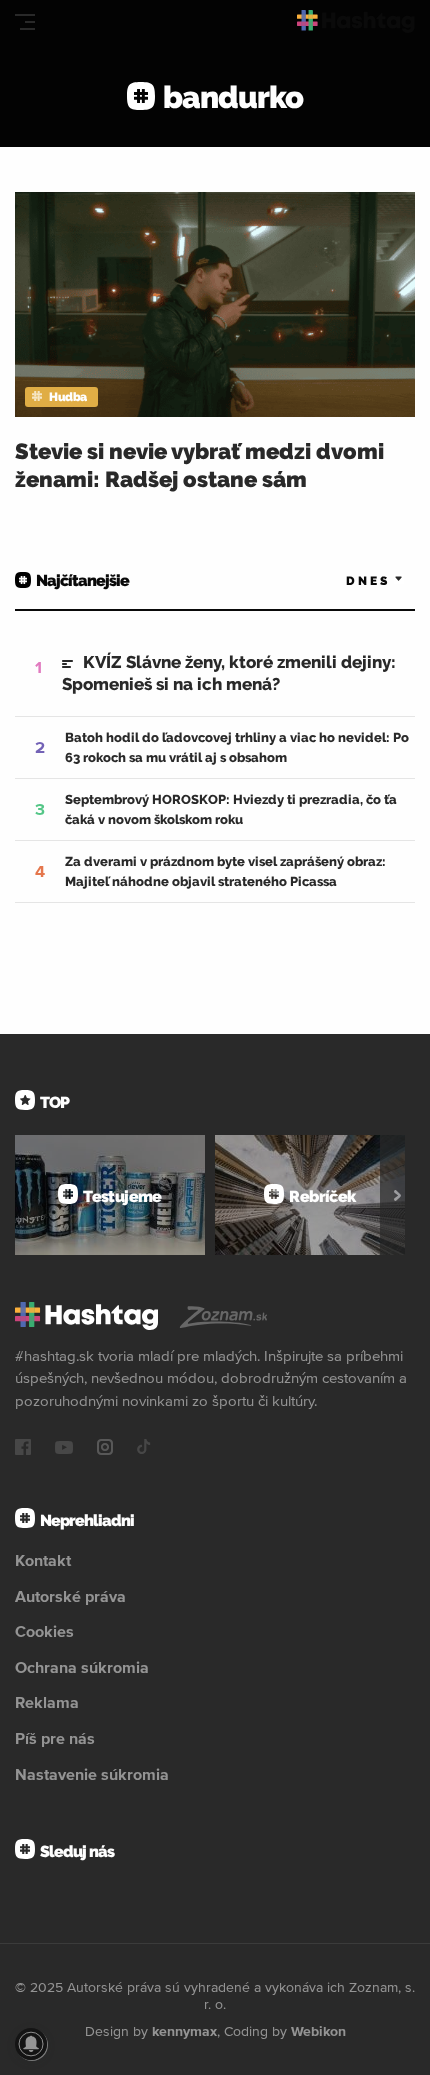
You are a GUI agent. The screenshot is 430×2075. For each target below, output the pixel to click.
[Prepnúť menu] (25, 22)
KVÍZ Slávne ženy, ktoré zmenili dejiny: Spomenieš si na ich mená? (229, 673)
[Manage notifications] (31, 2044)
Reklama (47, 1702)
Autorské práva (70, 1596)
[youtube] (64, 1449)
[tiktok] (144, 1449)
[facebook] (23, 1449)
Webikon (318, 2031)
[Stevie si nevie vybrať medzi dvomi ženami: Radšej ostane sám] (215, 304)
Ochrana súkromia (82, 1667)
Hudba (68, 397)
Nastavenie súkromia (92, 1774)
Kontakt (43, 1560)
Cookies (44, 1631)
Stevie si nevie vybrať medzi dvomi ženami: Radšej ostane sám (199, 465)
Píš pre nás (55, 1738)
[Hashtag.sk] (356, 21)
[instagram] (105, 1449)
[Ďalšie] (397, 1195)
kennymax (184, 2031)
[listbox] (345, 581)
